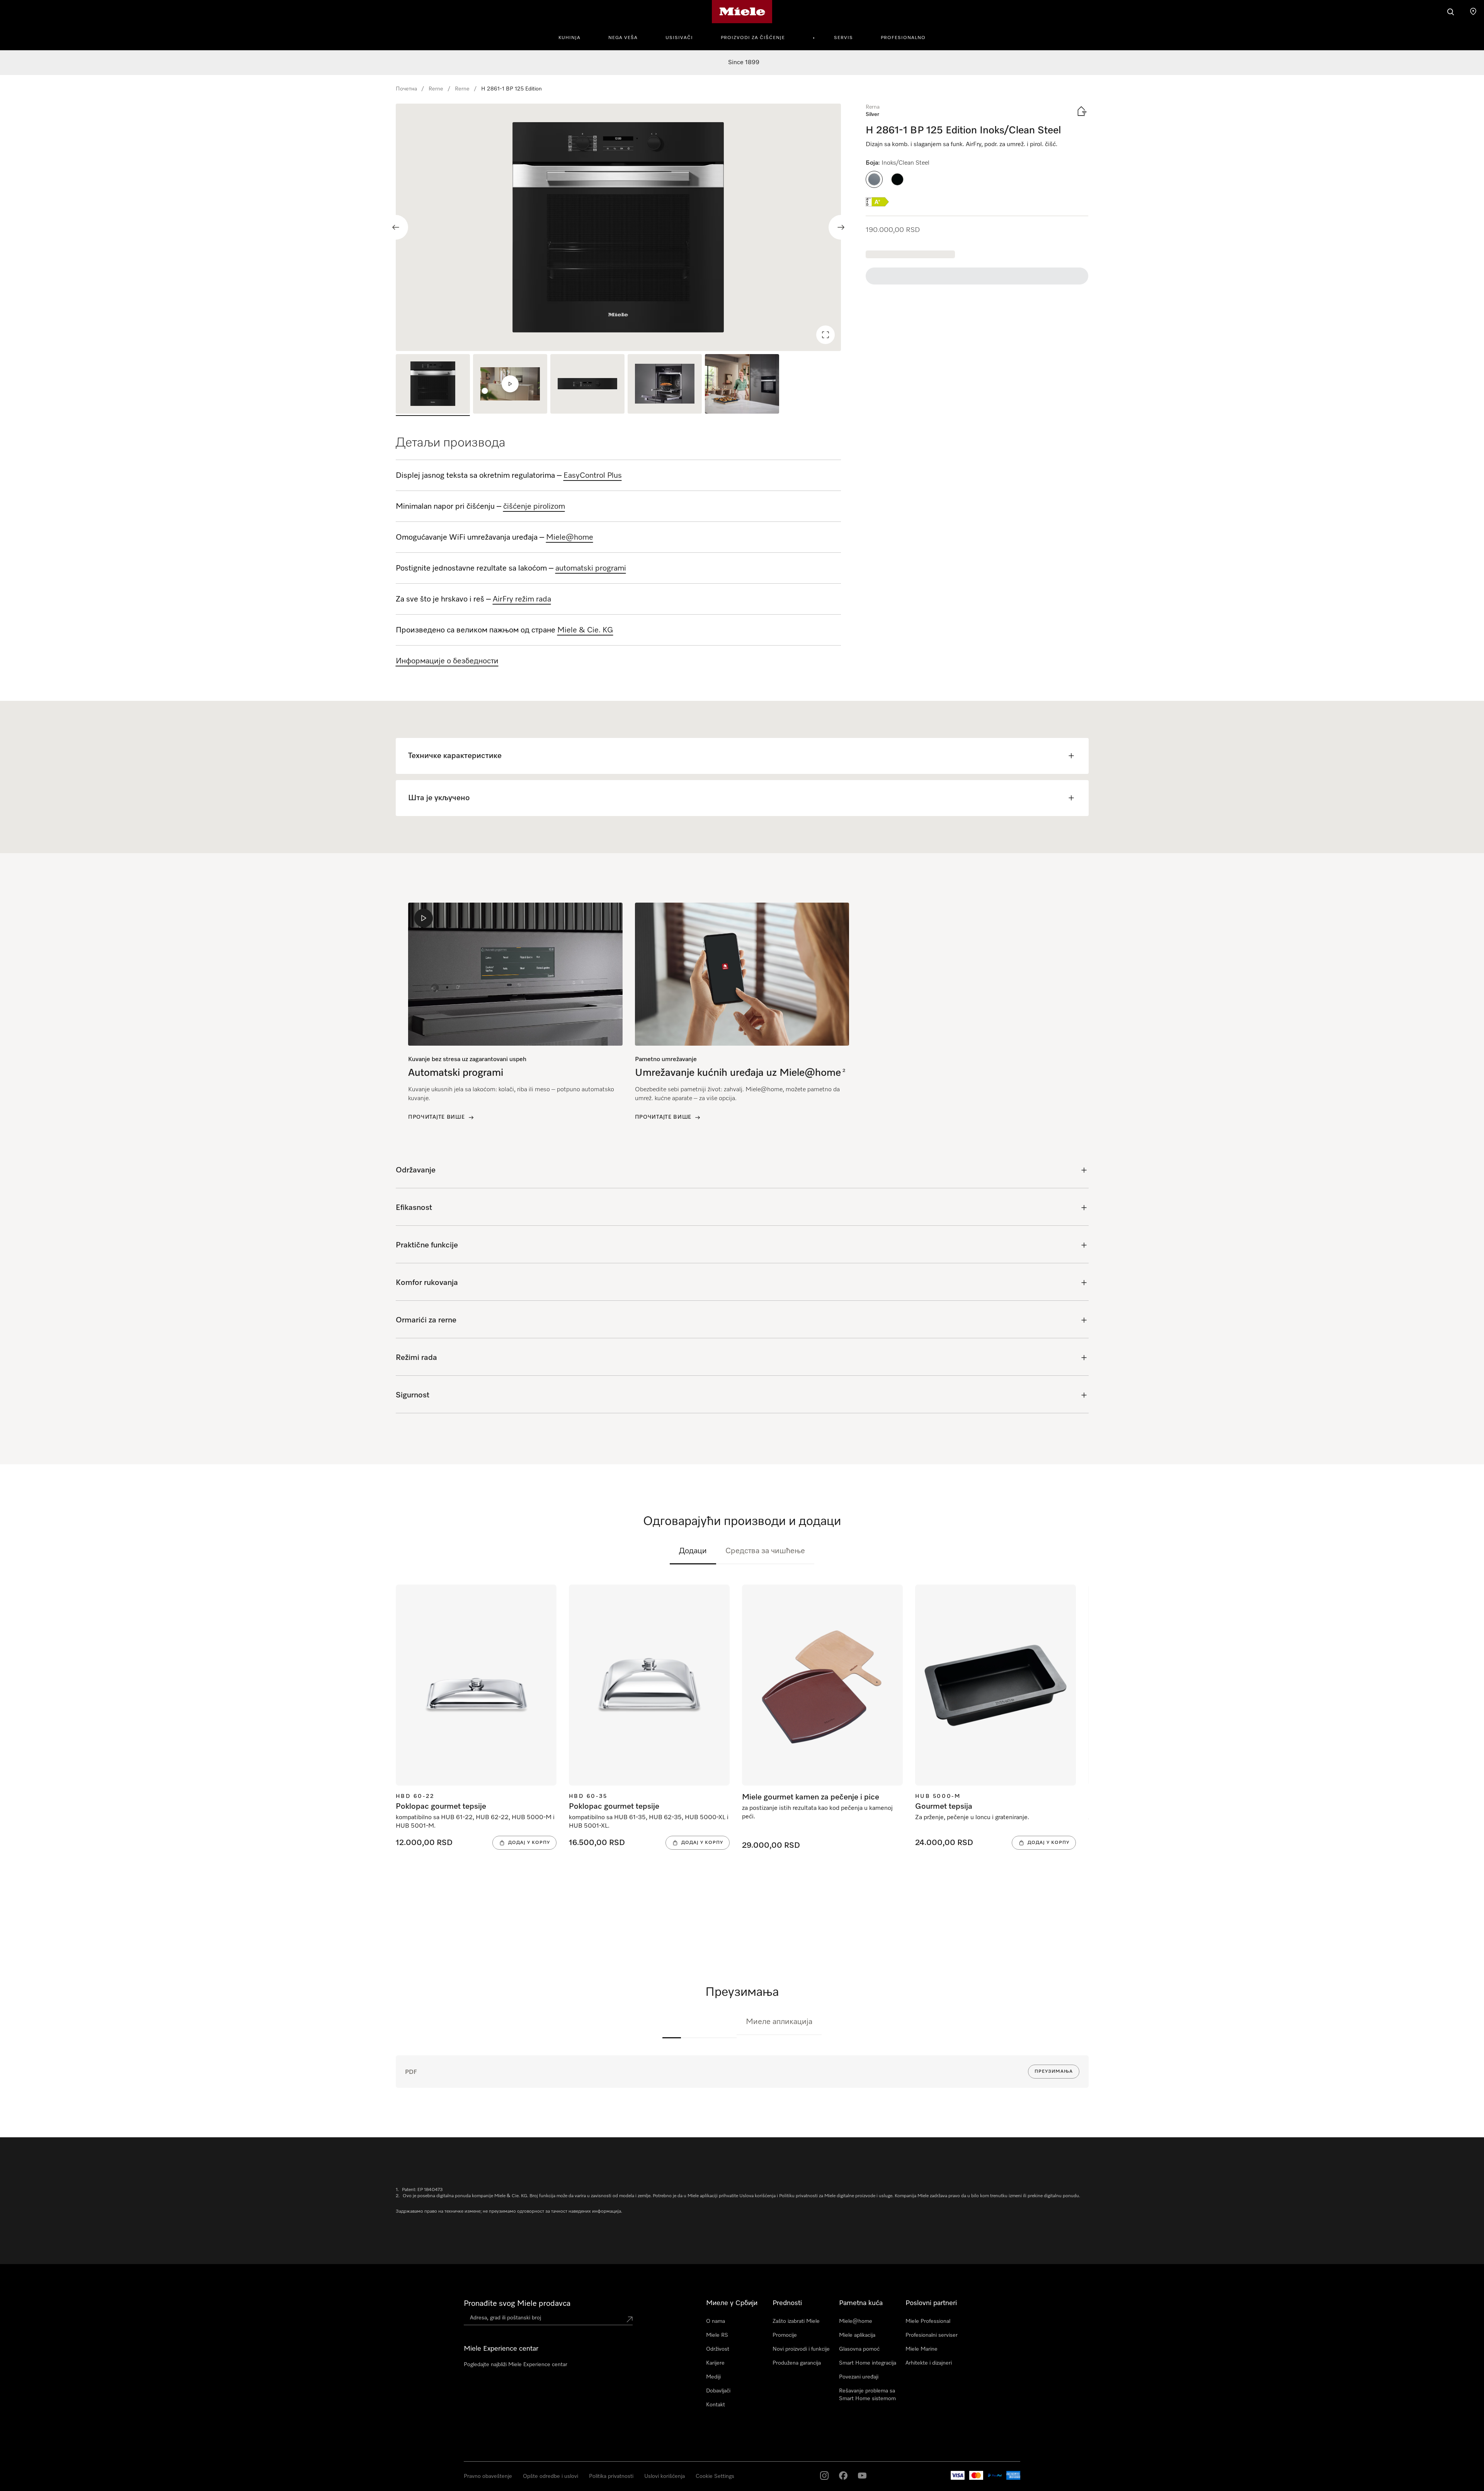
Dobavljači (718, 2391)
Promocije (785, 2335)
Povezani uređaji (859, 2377)
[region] (619, 227)
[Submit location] (630, 2319)
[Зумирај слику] (825, 335)
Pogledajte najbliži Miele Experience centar (516, 2365)
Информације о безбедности (447, 661)
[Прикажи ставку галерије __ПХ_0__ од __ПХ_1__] (433, 385)
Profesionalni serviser (932, 2335)
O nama (716, 2321)
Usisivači (679, 38)
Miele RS (717, 2335)
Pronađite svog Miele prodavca (517, 2304)
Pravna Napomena (34, 2483)
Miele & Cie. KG (585, 630)
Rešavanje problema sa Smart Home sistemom (867, 2395)
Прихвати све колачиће (1067, 2459)
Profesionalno (903, 38)
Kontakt (716, 2405)
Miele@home (856, 2321)
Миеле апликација (779, 2022)
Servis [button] (843, 38)
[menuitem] (574, 37)
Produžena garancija (797, 2363)
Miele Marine (922, 2349)
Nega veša (623, 38)
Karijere (715, 2363)
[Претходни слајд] (396, 227)
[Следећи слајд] (841, 227)
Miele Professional (928, 2321)
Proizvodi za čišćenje (753, 38)
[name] (672, 2022)
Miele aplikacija (857, 2335)
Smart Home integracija (868, 2363)
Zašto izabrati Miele (796, 2321)
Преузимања (1054, 2072)
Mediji (713, 2377)
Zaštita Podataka (77, 2483)
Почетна (406, 89)
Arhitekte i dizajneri (929, 2363)
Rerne (436, 89)
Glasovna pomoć (859, 2349)
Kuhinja (569, 38)
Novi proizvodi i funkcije (801, 2349)
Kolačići (106, 2483)
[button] (874, 179)
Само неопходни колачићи (1141, 2459)
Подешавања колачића (1214, 2459)
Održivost (718, 2349)
